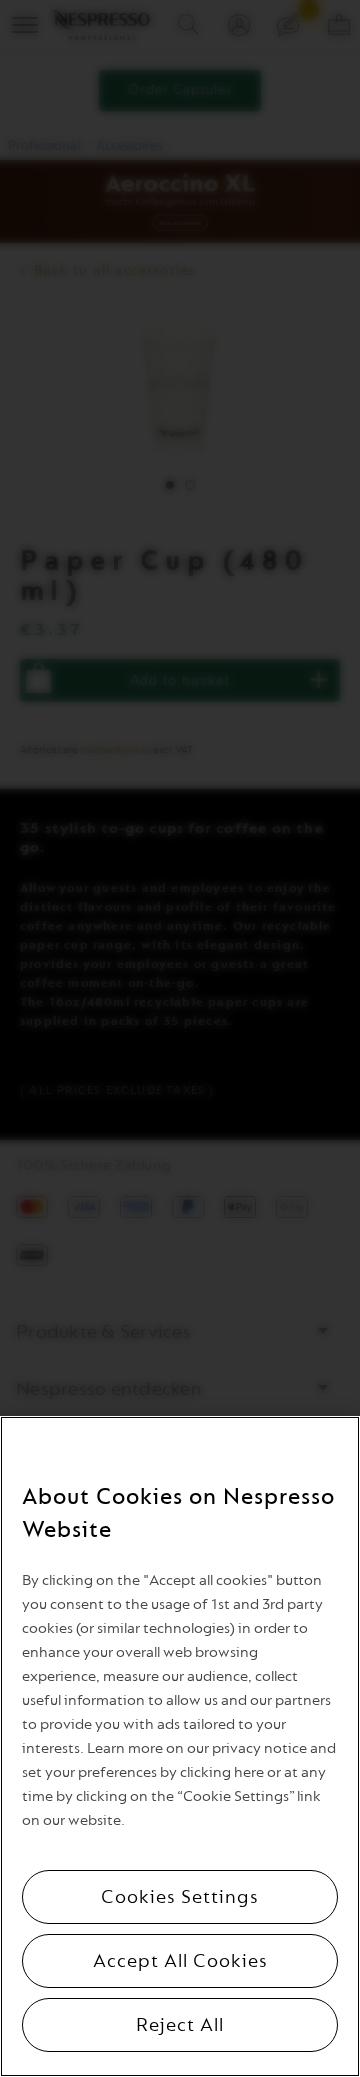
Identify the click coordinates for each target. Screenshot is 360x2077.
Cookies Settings (180, 1897)
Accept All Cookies (180, 1961)
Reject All (180, 2025)
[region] (180, 1746)
